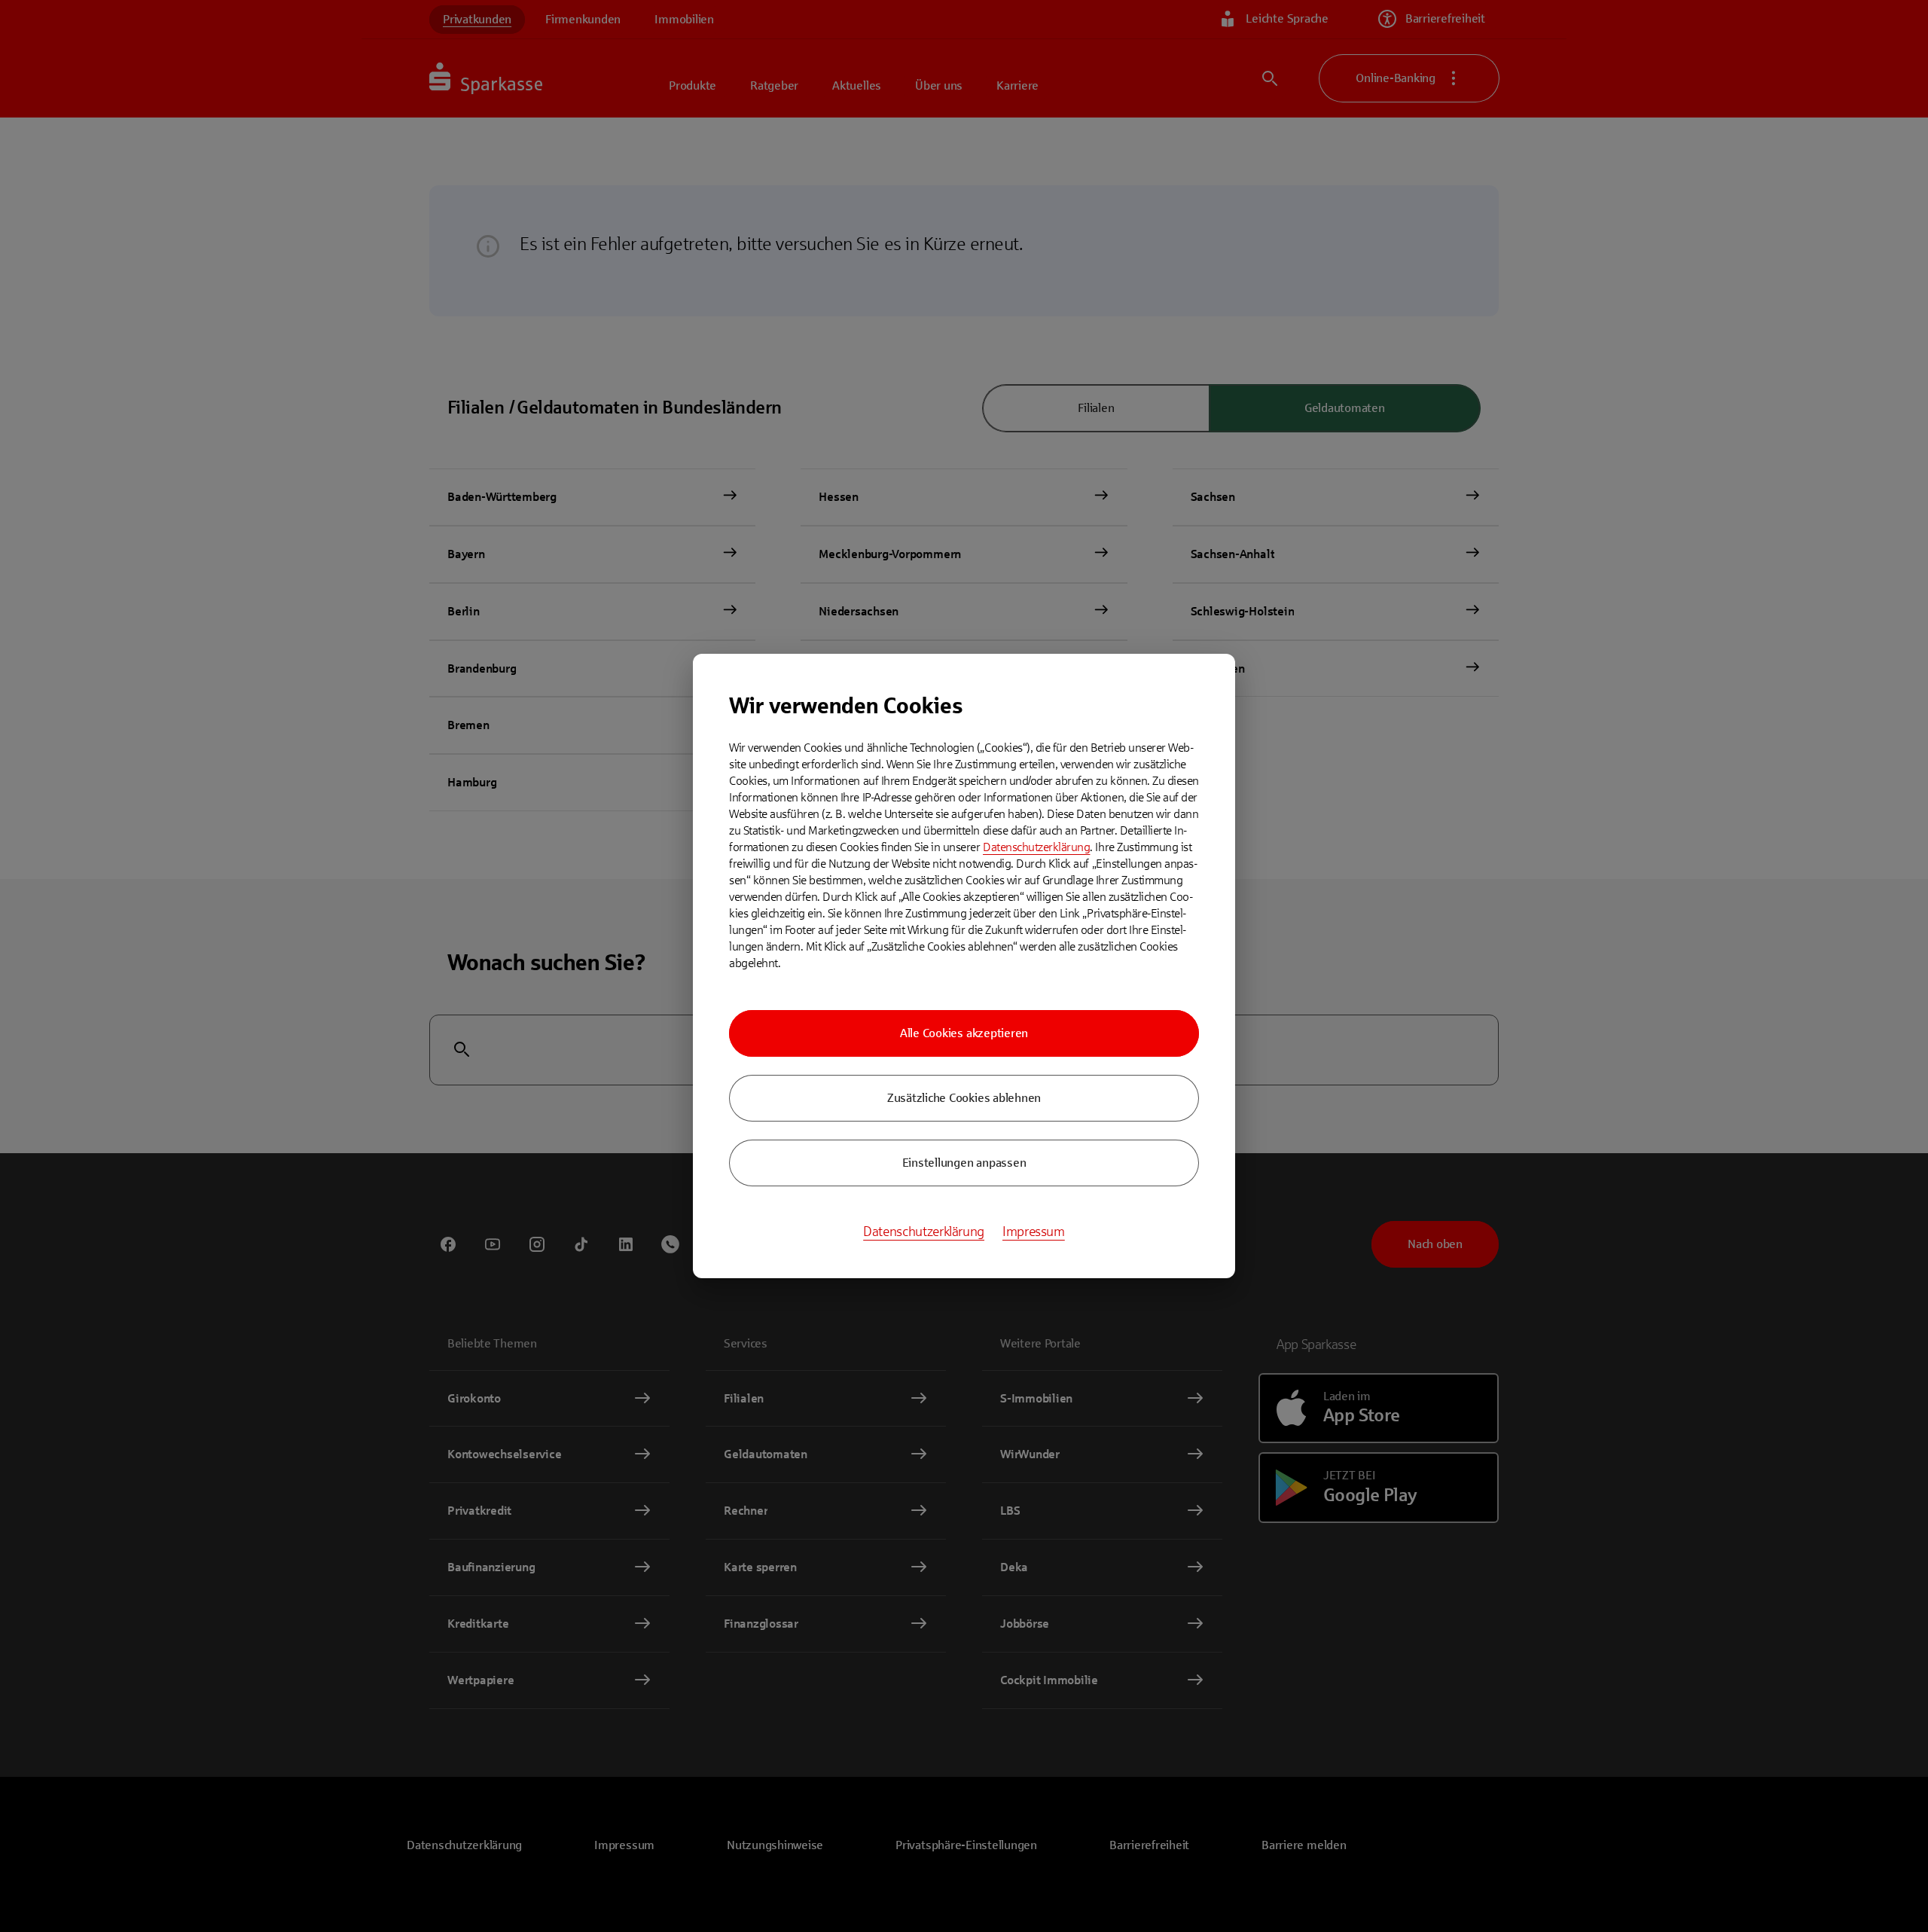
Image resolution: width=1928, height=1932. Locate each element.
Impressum (1034, 1232)
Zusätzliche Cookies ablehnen (964, 1098)
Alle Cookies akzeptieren (964, 1033)
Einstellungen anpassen (964, 1163)
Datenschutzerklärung (1036, 847)
